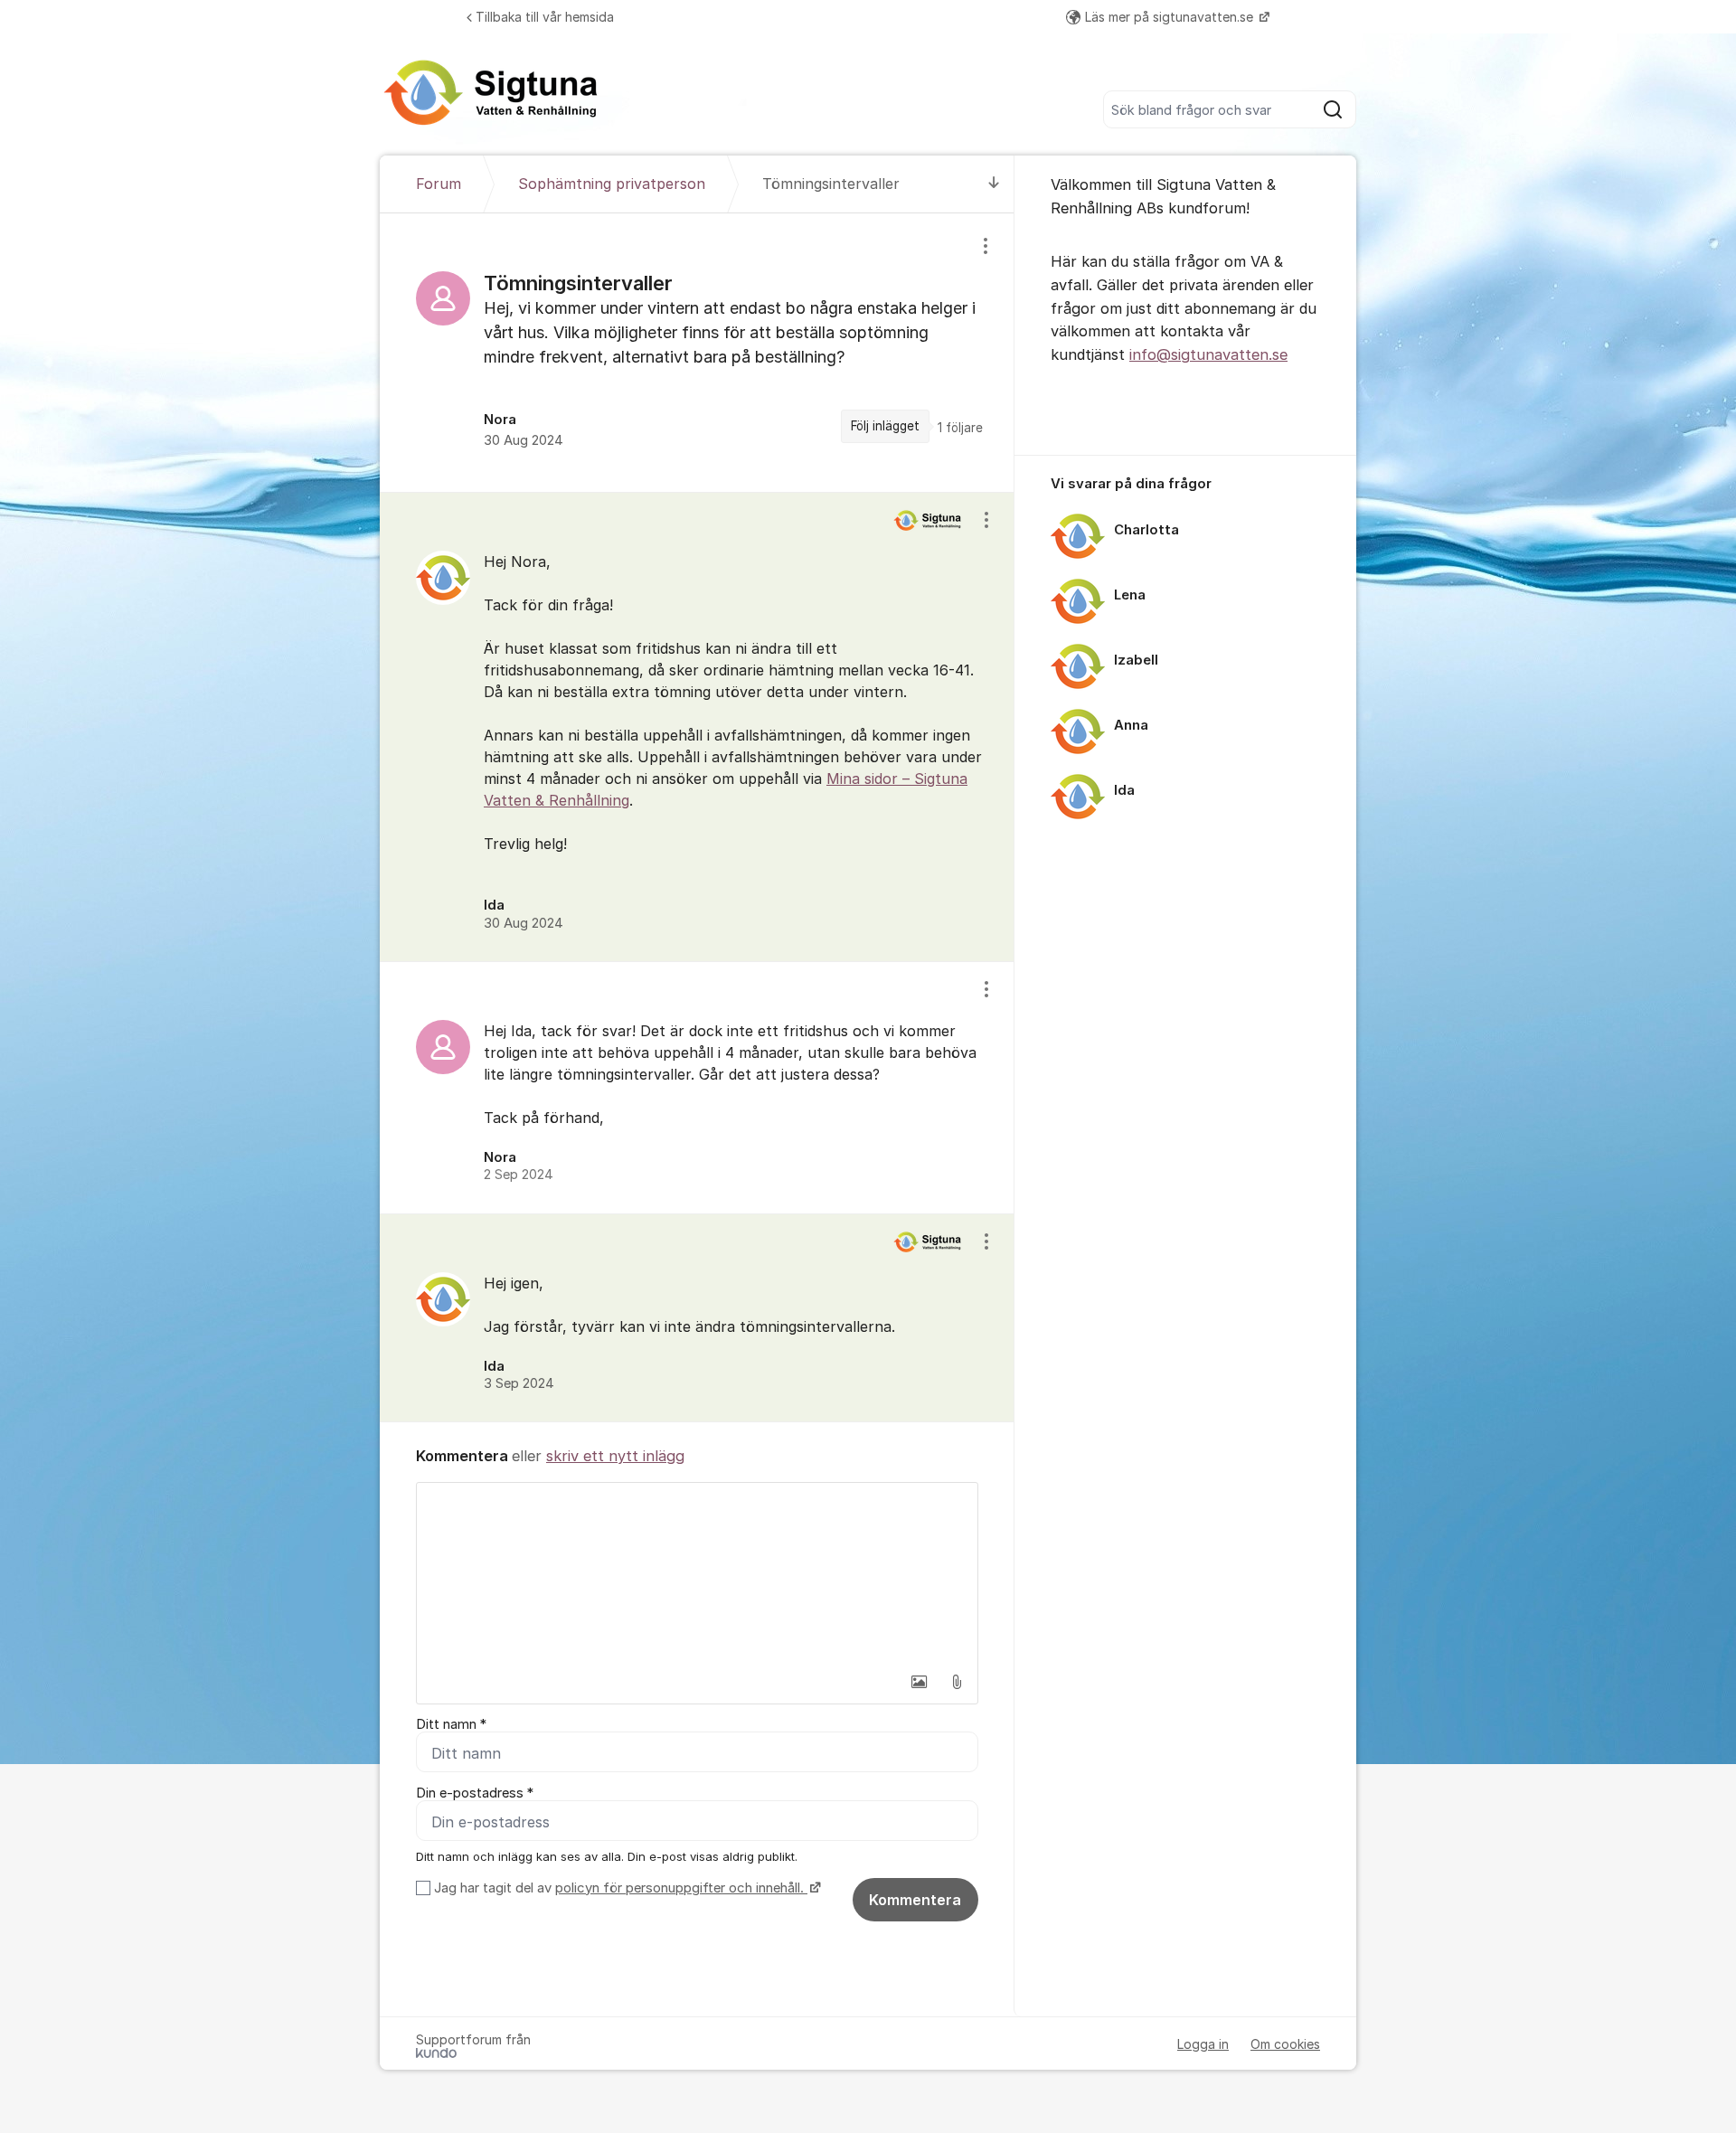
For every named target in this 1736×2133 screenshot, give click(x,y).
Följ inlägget (885, 426)
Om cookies (1285, 2044)
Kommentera (915, 1900)
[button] (919, 1682)
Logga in (1203, 2044)
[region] (697, 353)
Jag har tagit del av (619, 1888)
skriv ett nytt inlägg (615, 1456)
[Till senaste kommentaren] (994, 184)
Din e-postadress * (475, 1793)
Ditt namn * (451, 1724)
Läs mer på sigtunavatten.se (1171, 17)
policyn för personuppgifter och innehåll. (681, 1888)
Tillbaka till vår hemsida (545, 17)
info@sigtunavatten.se (1208, 354)
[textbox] (697, 1573)
